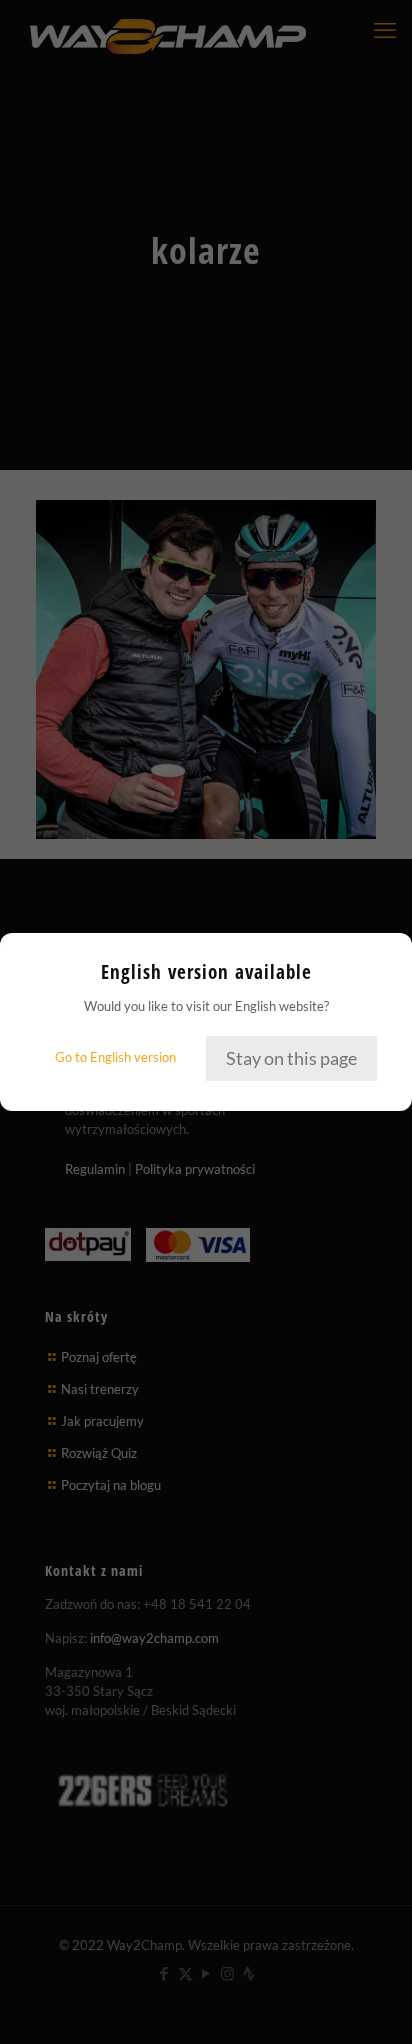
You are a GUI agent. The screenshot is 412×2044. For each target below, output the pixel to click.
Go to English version (115, 1057)
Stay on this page (291, 1058)
